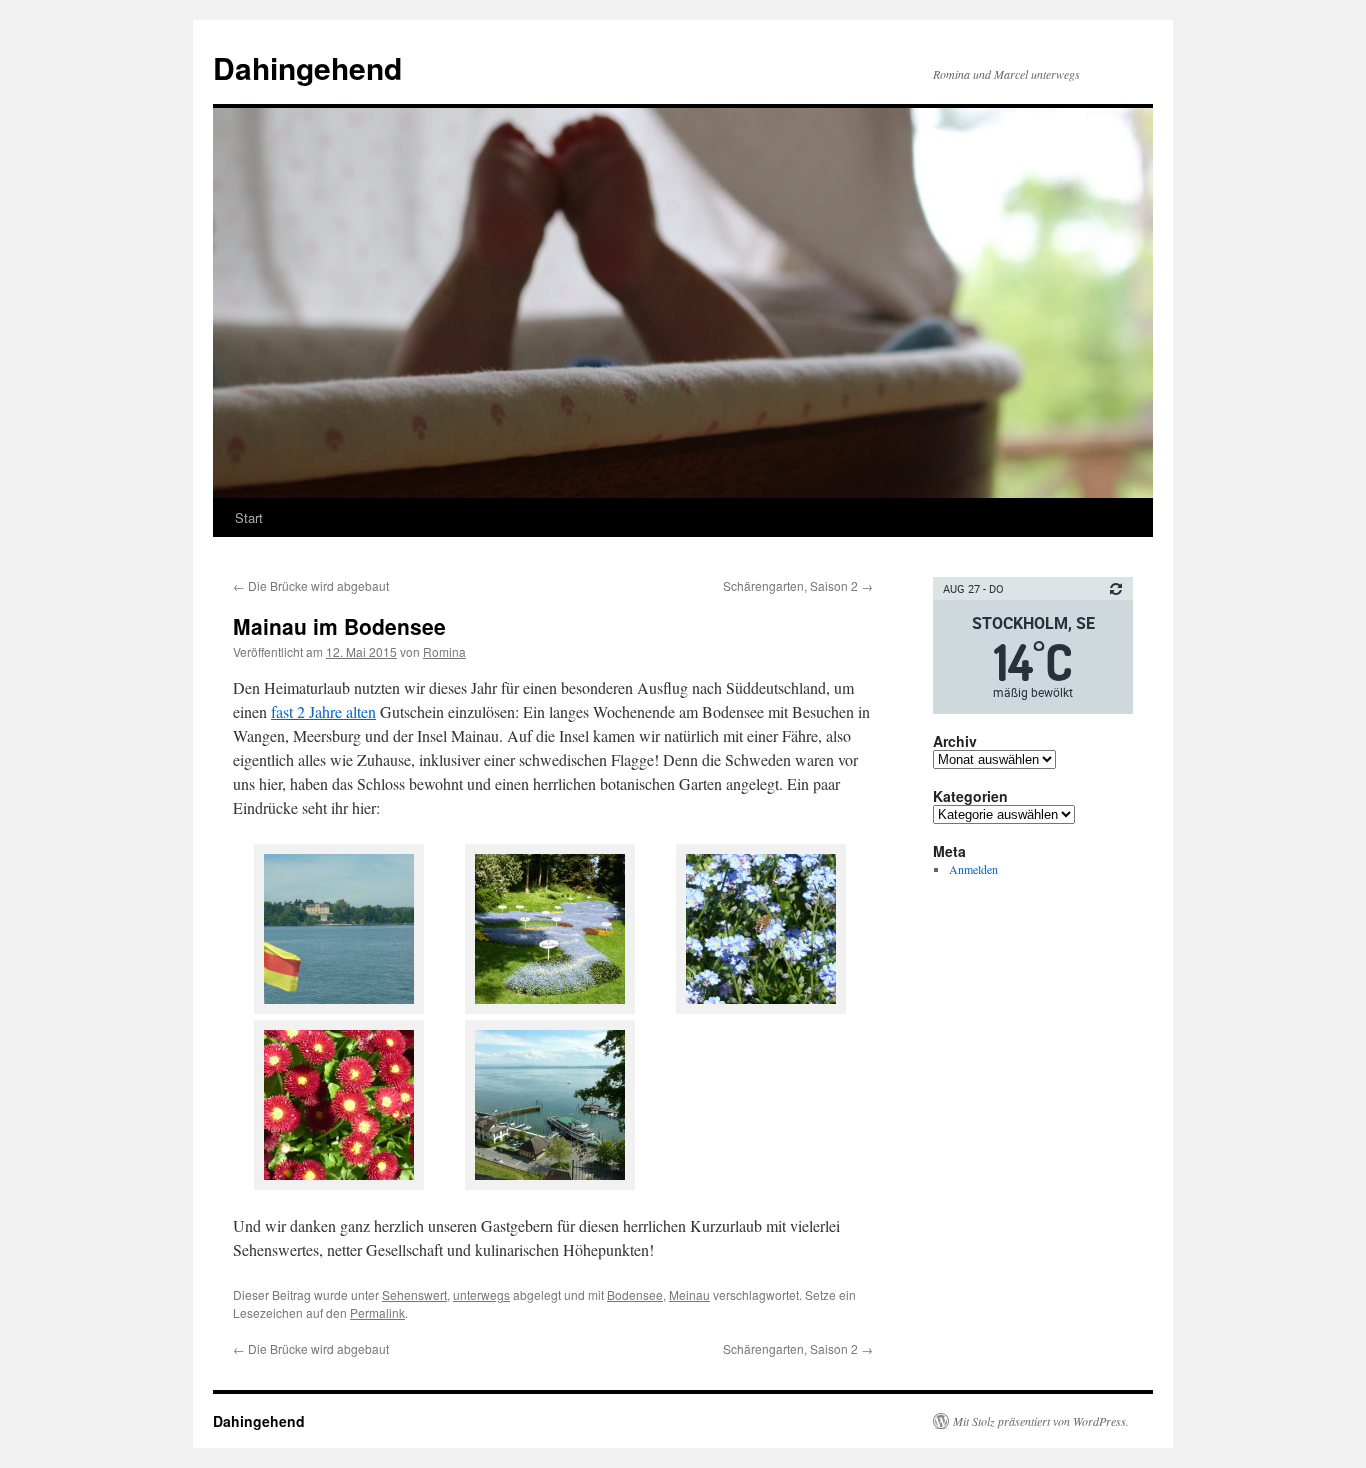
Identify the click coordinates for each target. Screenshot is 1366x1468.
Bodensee (635, 1294)
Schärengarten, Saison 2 (798, 585)
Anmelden (973, 869)
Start (249, 517)
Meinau (689, 1294)
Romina (444, 651)
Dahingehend (307, 67)
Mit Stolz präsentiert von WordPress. (1041, 1421)
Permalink (377, 1312)
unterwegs (481, 1294)
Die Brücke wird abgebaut (311, 585)
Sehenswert (414, 1294)
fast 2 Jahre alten (323, 711)
